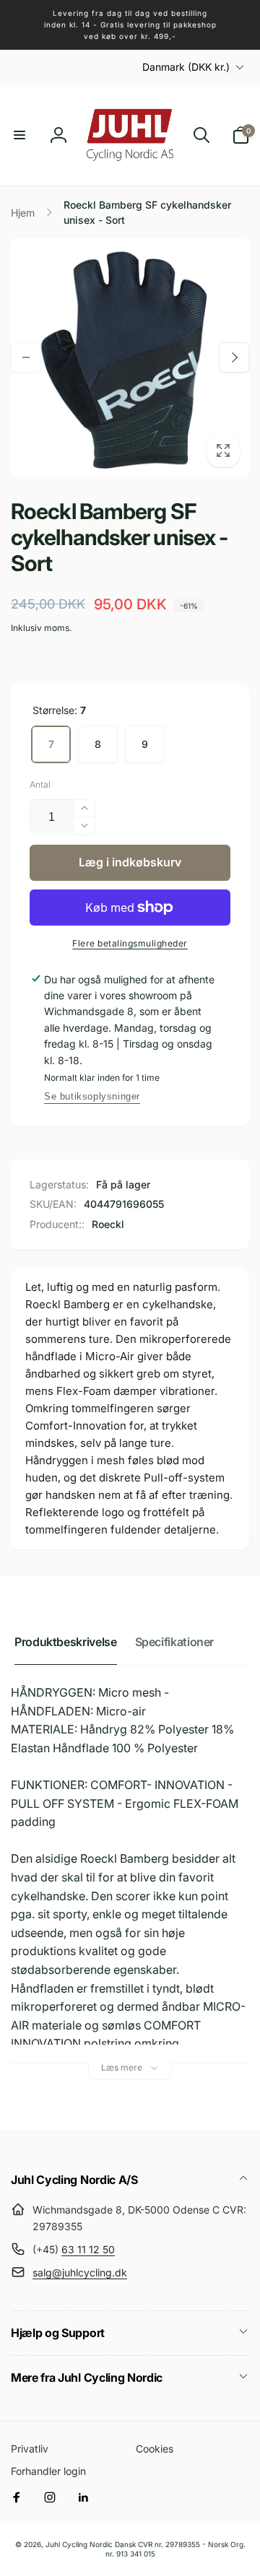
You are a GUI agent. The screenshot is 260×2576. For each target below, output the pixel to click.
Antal (40, 784)
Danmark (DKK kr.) (186, 67)
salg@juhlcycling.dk (80, 2272)
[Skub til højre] (234, 357)
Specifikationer (175, 1642)
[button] (19, 135)
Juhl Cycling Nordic (79, 2544)
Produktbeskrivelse (66, 1642)
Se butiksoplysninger (92, 1096)
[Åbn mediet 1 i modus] (130, 357)
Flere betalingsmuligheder (130, 943)
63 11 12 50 (88, 2249)
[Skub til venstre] (26, 357)
